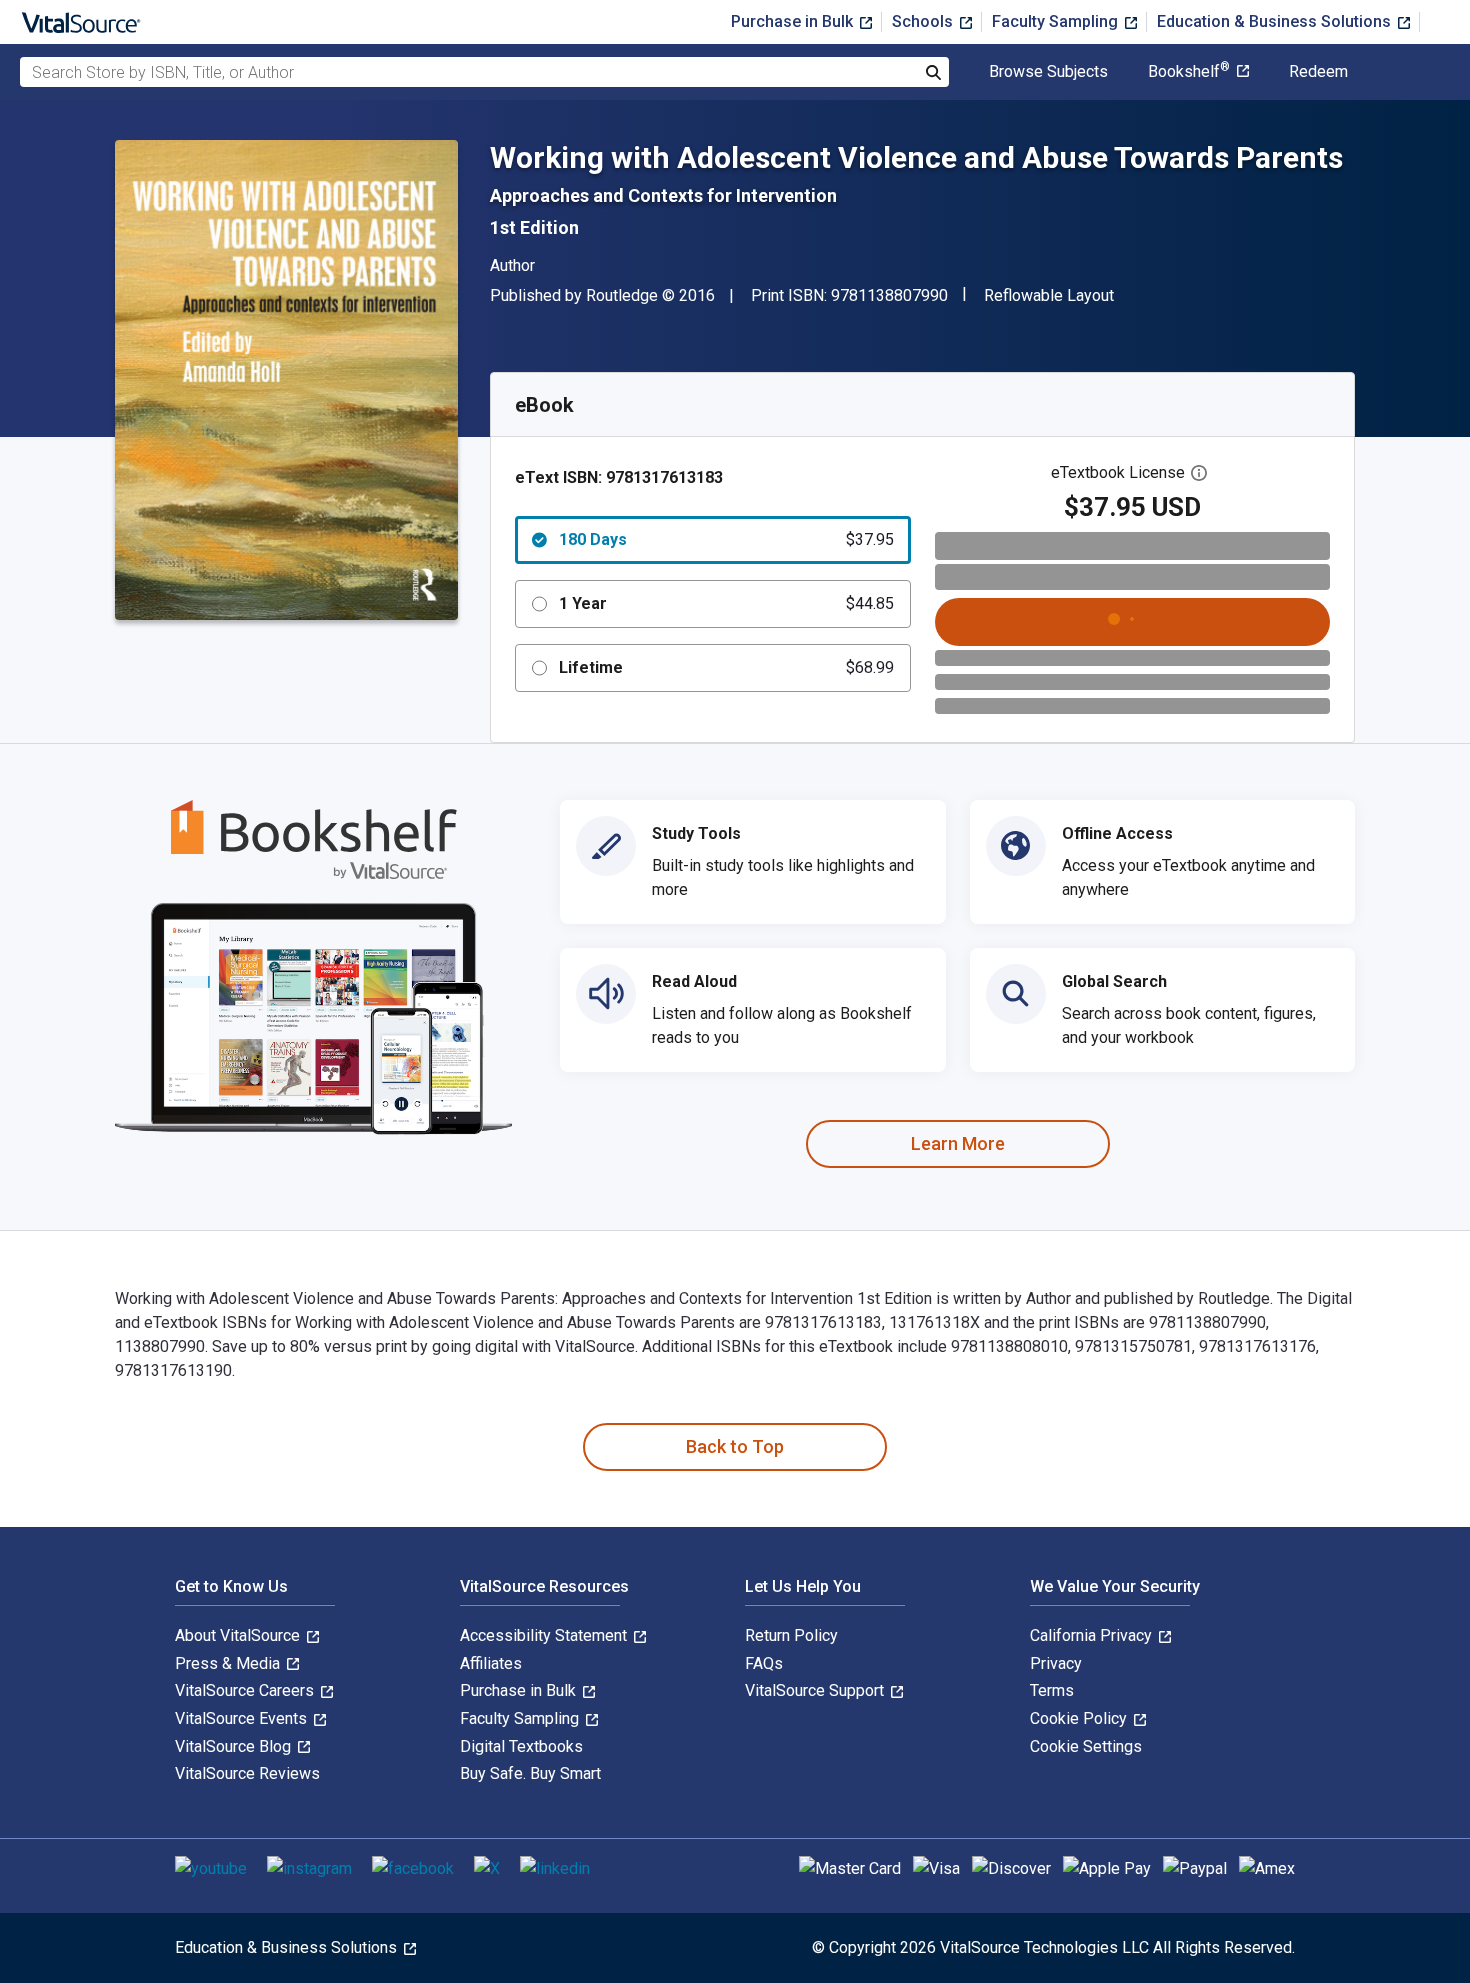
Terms (1052, 1690)
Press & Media (229, 1663)
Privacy (1056, 1663)
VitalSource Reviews (247, 1773)
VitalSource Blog (235, 1746)
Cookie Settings (1086, 1746)
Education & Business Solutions (1276, 21)
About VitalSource (239, 1635)
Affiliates (491, 1663)
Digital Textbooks (521, 1746)
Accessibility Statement (545, 1635)
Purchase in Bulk (794, 21)
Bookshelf (1189, 72)
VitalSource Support (816, 1690)
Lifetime (726, 667)
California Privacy (1093, 1635)
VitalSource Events (243, 1718)
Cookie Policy (1080, 1718)
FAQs (764, 1663)
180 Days (726, 539)
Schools (924, 21)
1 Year (726, 603)
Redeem (1318, 72)
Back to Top (735, 1446)
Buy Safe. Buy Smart (530, 1773)
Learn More (958, 1143)
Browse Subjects (1048, 72)
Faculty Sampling (1057, 21)
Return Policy (791, 1635)
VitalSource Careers (246, 1690)
